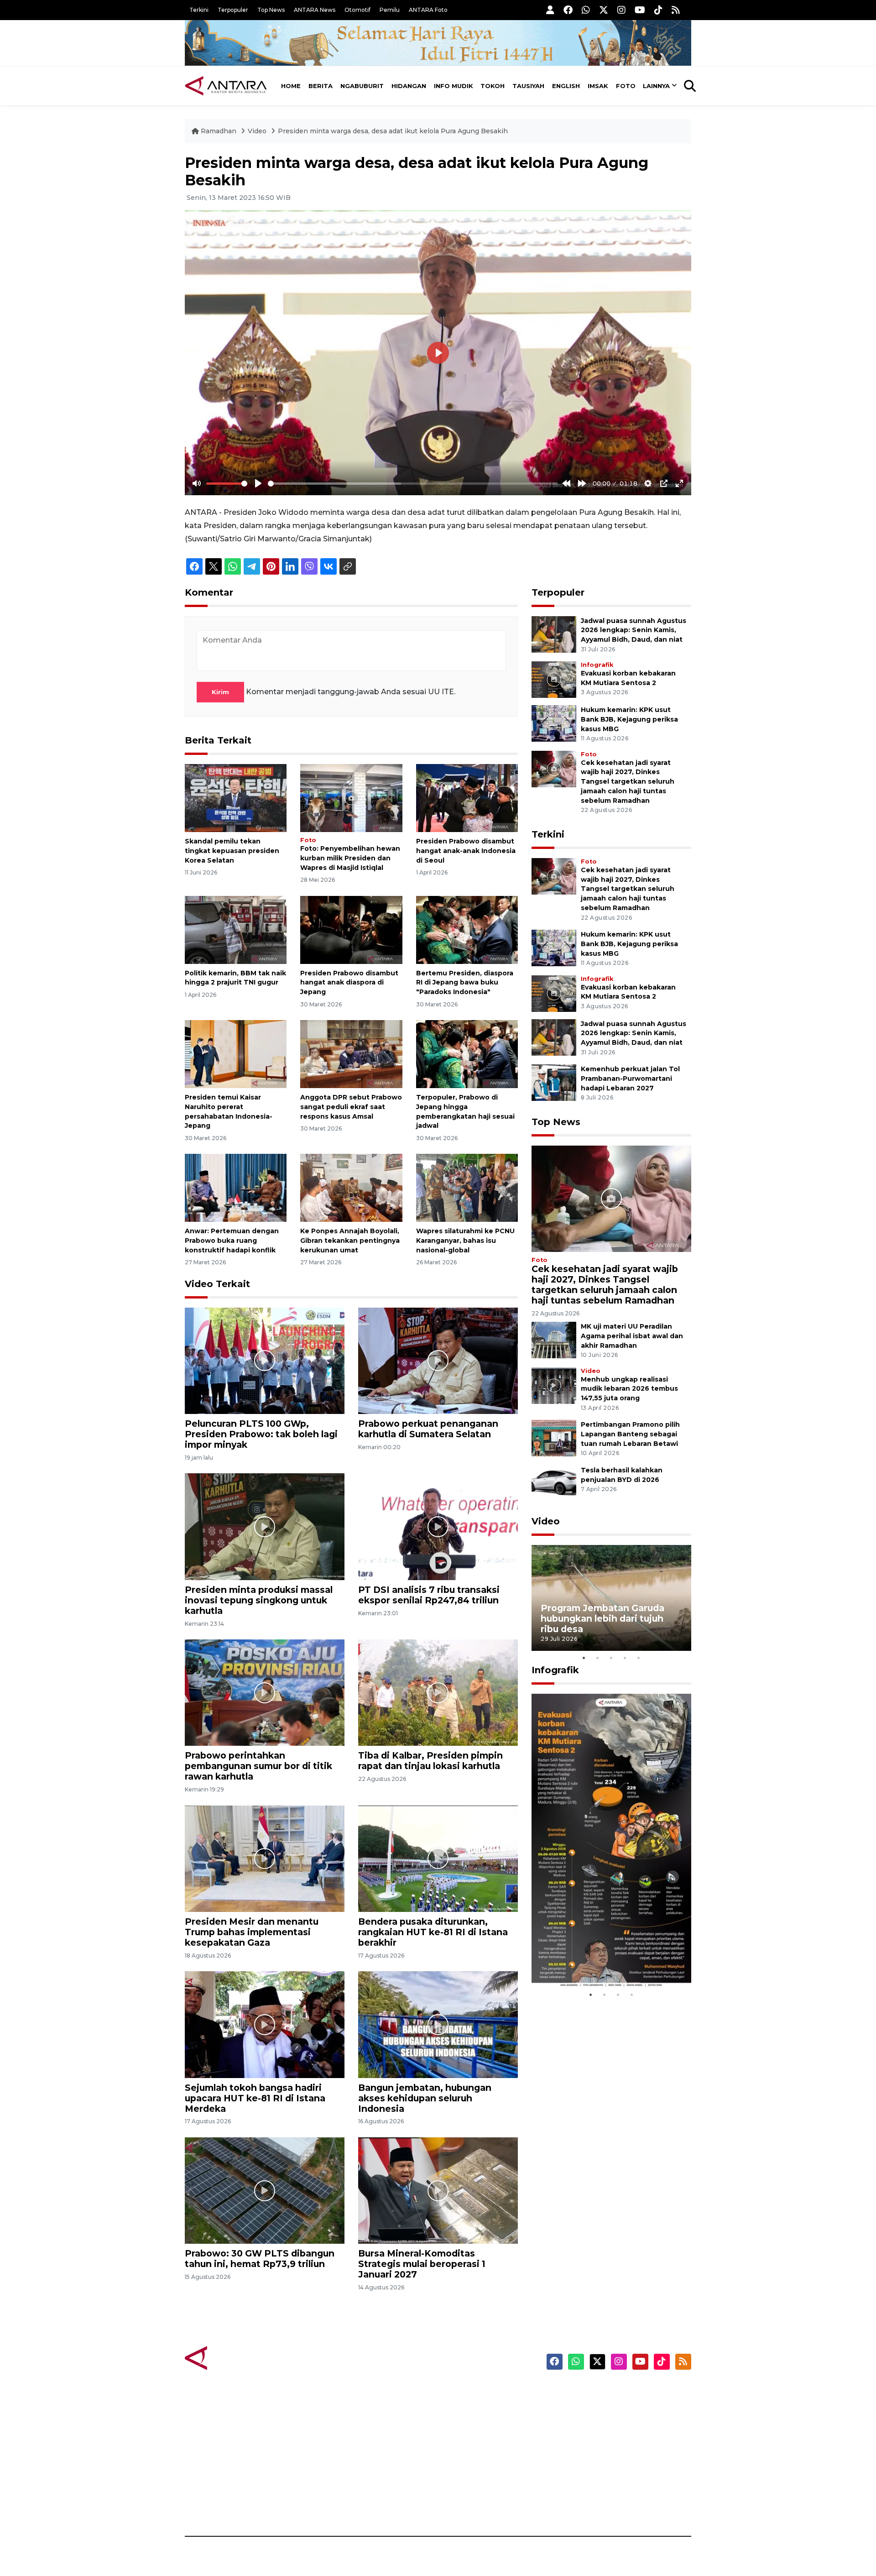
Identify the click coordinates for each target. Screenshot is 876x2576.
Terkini (199, 10)
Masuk (586, 2408)
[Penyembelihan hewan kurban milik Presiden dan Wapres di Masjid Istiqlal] (351, 798)
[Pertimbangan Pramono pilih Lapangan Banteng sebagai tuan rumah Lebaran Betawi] (554, 1437)
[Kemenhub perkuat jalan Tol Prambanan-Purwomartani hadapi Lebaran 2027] (554, 1082)
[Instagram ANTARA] (621, 10)
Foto (626, 86)
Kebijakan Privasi (604, 2440)
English (566, 86)
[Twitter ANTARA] (604, 10)
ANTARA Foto (428, 10)
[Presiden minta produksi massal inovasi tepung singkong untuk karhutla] (265, 1526)
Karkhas (459, 2393)
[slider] (227, 484)
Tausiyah (528, 86)
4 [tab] (625, 1658)
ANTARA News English (614, 2393)
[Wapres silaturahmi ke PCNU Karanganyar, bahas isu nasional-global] (467, 1187)
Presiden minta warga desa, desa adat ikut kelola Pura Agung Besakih (393, 131)
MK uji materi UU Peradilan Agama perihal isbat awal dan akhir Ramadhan (632, 1336)
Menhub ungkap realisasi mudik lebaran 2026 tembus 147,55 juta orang (629, 1389)
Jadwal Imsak (338, 2504)
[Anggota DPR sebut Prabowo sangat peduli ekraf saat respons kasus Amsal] (351, 1054)
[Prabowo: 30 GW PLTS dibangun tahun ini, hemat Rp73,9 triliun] (265, 2190)
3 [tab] (611, 1658)
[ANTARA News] (226, 86)
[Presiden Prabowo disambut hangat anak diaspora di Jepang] (351, 929)
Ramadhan (219, 131)
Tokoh (493, 86)
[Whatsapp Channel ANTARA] (586, 10)
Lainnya (656, 86)
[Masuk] (550, 10)
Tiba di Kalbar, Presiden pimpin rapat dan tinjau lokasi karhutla (430, 1761)
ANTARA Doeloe (473, 2456)
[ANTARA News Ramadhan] (235, 2358)
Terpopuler (233, 10)
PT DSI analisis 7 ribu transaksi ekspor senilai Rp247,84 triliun (429, 1595)
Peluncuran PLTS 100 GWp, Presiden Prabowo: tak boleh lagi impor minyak (261, 1434)
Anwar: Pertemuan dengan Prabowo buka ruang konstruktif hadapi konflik (232, 1241)
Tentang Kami (599, 2472)
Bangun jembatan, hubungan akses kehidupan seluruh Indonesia (425, 2098)
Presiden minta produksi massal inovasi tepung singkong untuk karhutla (259, 1600)
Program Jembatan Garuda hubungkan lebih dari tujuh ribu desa (602, 1618)
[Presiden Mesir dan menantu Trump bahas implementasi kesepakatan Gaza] (265, 1858)
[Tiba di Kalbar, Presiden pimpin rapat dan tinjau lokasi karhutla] (438, 1692)
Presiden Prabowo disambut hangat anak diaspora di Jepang (349, 983)
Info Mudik (454, 86)
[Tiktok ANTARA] (658, 10)
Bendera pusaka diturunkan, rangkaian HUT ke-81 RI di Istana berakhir (433, 1932)
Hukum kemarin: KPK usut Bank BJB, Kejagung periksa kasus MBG (629, 719)
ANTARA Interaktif (477, 2424)
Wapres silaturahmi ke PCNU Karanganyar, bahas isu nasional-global (465, 1241)
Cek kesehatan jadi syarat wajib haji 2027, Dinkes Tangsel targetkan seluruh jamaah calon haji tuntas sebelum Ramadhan (628, 782)
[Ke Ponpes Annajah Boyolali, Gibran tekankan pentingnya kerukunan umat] (351, 1187)
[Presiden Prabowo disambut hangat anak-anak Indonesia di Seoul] (467, 798)
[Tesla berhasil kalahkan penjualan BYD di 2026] (554, 1483)
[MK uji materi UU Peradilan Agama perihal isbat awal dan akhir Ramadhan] (554, 1339)
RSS (582, 2504)
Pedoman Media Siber (613, 2488)
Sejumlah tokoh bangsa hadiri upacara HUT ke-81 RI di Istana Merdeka (255, 2098)
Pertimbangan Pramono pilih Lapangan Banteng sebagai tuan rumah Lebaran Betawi (630, 1434)
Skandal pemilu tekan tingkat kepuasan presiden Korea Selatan (232, 851)
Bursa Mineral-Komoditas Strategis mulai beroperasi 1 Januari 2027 (422, 2264)
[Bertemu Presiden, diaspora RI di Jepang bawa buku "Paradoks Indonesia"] (467, 929)
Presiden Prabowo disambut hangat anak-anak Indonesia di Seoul (466, 851)
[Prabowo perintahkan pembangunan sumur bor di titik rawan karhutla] (265, 1692)
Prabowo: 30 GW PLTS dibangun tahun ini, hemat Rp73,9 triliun (260, 2259)
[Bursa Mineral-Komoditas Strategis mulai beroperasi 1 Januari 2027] (438, 2190)
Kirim (220, 692)
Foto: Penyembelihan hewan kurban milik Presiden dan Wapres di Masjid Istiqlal (350, 858)
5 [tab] (639, 1658)
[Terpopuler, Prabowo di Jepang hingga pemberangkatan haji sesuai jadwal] (467, 1054)
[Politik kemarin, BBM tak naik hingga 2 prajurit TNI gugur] (236, 929)
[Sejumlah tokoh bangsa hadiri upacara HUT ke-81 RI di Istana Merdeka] (265, 2024)
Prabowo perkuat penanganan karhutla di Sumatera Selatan (428, 1429)
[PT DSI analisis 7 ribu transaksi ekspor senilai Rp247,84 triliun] (438, 1526)
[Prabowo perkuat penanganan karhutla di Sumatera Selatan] (438, 1360)
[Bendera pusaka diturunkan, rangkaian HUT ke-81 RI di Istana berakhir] (438, 1858)
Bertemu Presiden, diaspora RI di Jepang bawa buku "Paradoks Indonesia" (465, 983)
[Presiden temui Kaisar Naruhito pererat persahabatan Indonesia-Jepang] (236, 1054)
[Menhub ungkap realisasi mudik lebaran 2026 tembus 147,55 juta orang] (554, 1385)
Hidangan (409, 86)
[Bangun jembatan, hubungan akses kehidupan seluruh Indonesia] (438, 2024)
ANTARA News (315, 10)
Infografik (597, 665)
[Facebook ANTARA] (568, 10)
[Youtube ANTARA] (640, 10)
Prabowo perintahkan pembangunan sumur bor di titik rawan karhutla (258, 1766)
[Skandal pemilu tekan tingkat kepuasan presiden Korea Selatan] (236, 798)
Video (257, 131)
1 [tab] (584, 1658)
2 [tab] (598, 1658)
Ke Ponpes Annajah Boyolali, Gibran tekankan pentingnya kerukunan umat (350, 1241)
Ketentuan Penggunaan (617, 2424)
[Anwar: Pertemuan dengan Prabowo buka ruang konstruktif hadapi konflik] (236, 1187)
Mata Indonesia (472, 2440)
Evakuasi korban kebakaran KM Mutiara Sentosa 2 (604, 1960)
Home (291, 86)
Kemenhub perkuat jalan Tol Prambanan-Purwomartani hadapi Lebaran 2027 (630, 1079)
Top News (271, 10)
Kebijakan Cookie (605, 2456)
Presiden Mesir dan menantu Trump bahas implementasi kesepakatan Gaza (252, 1932)
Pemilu (390, 10)
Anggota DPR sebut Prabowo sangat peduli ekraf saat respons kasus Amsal (351, 1107)
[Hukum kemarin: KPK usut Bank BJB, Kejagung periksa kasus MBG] (554, 723)
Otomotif (357, 10)
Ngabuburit (362, 86)
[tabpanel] (611, 1598)
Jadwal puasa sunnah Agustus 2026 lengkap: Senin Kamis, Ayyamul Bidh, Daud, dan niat (634, 630)
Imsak (598, 86)
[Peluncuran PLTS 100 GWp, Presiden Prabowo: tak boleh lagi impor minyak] (265, 1360)
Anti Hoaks (464, 2408)
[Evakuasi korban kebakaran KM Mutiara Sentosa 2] (554, 679)
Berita (321, 86)
